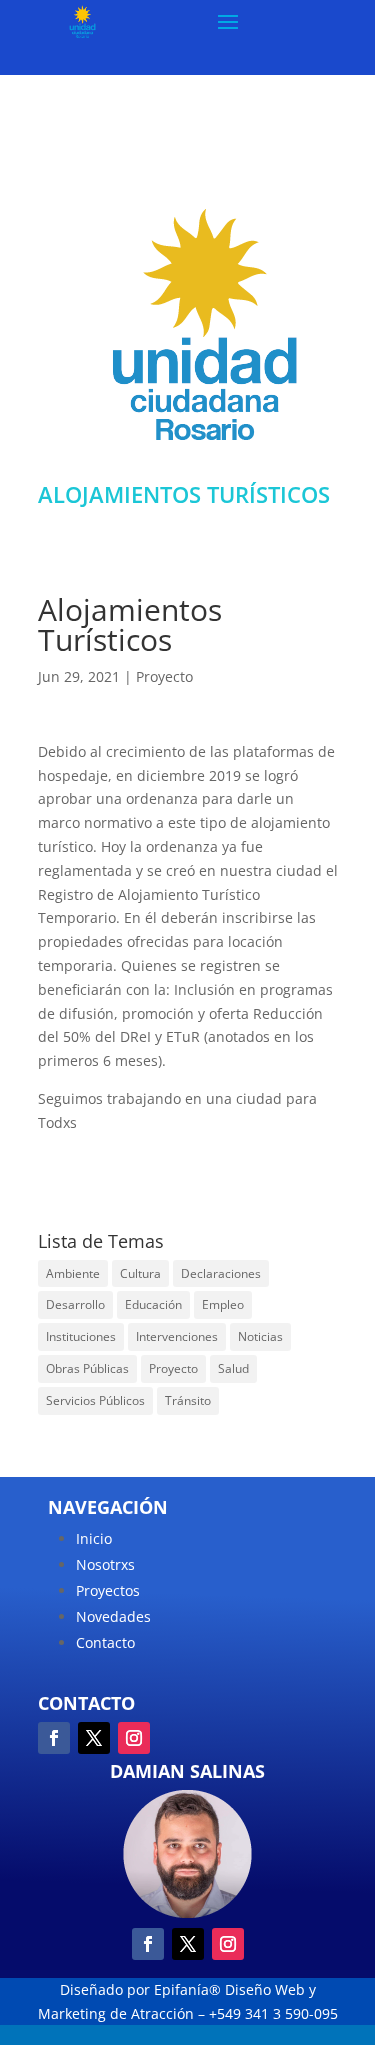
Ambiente (73, 1273)
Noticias (260, 1336)
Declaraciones (221, 1273)
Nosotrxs (105, 1564)
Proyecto (164, 676)
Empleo (223, 1304)
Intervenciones (177, 1336)
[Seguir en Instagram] (134, 1738)
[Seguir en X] (94, 1738)
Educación (153, 1304)
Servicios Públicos (95, 1400)
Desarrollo (75, 1304)
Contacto (105, 1642)
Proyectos (108, 1590)
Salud (233, 1368)
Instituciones (81, 1336)
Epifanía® (189, 1989)
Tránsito (188, 1400)
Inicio (94, 1538)
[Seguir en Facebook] (54, 1738)
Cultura (140, 1273)
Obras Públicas (87, 1368)
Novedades (113, 1616)
